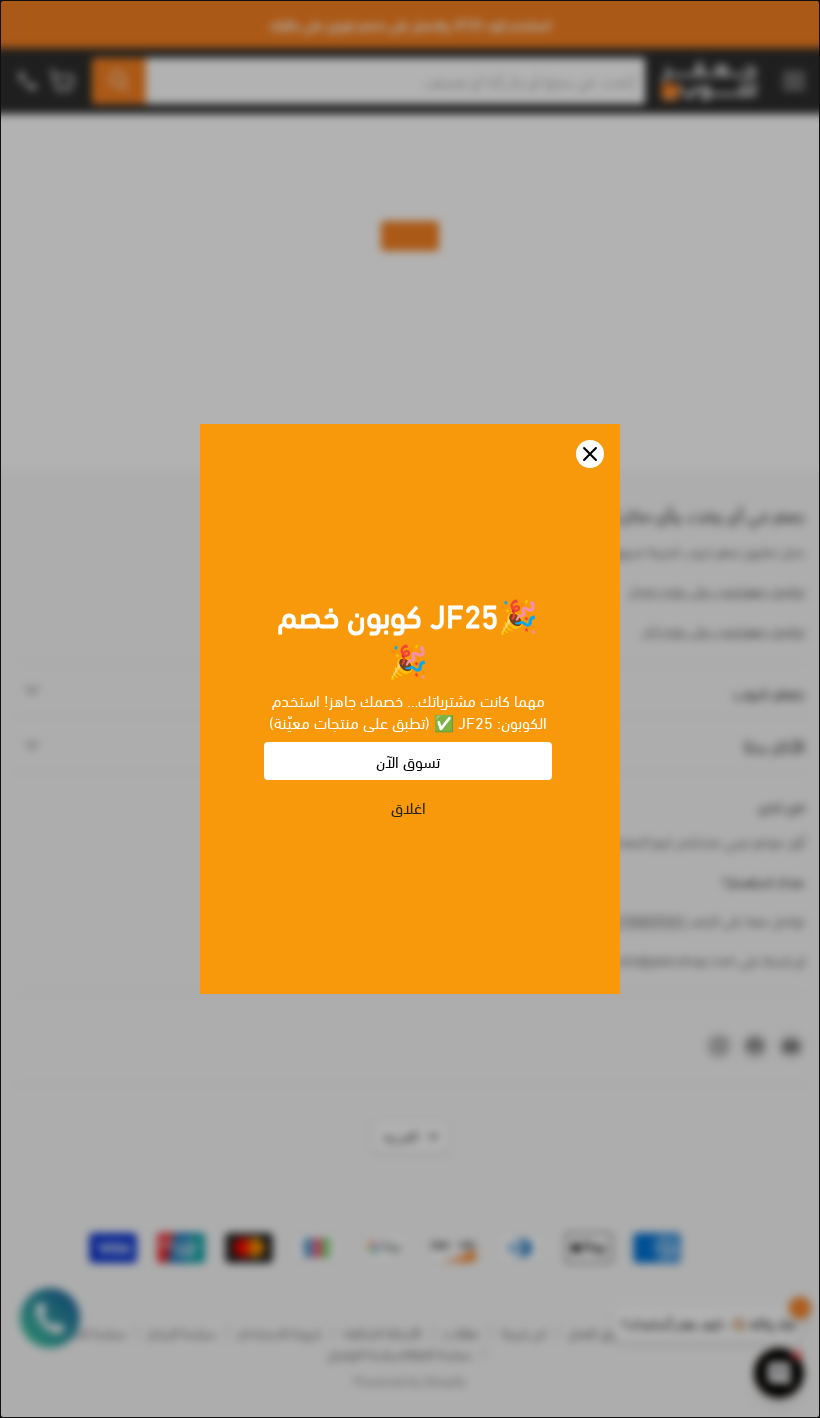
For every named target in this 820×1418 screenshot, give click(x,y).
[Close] (590, 454)
